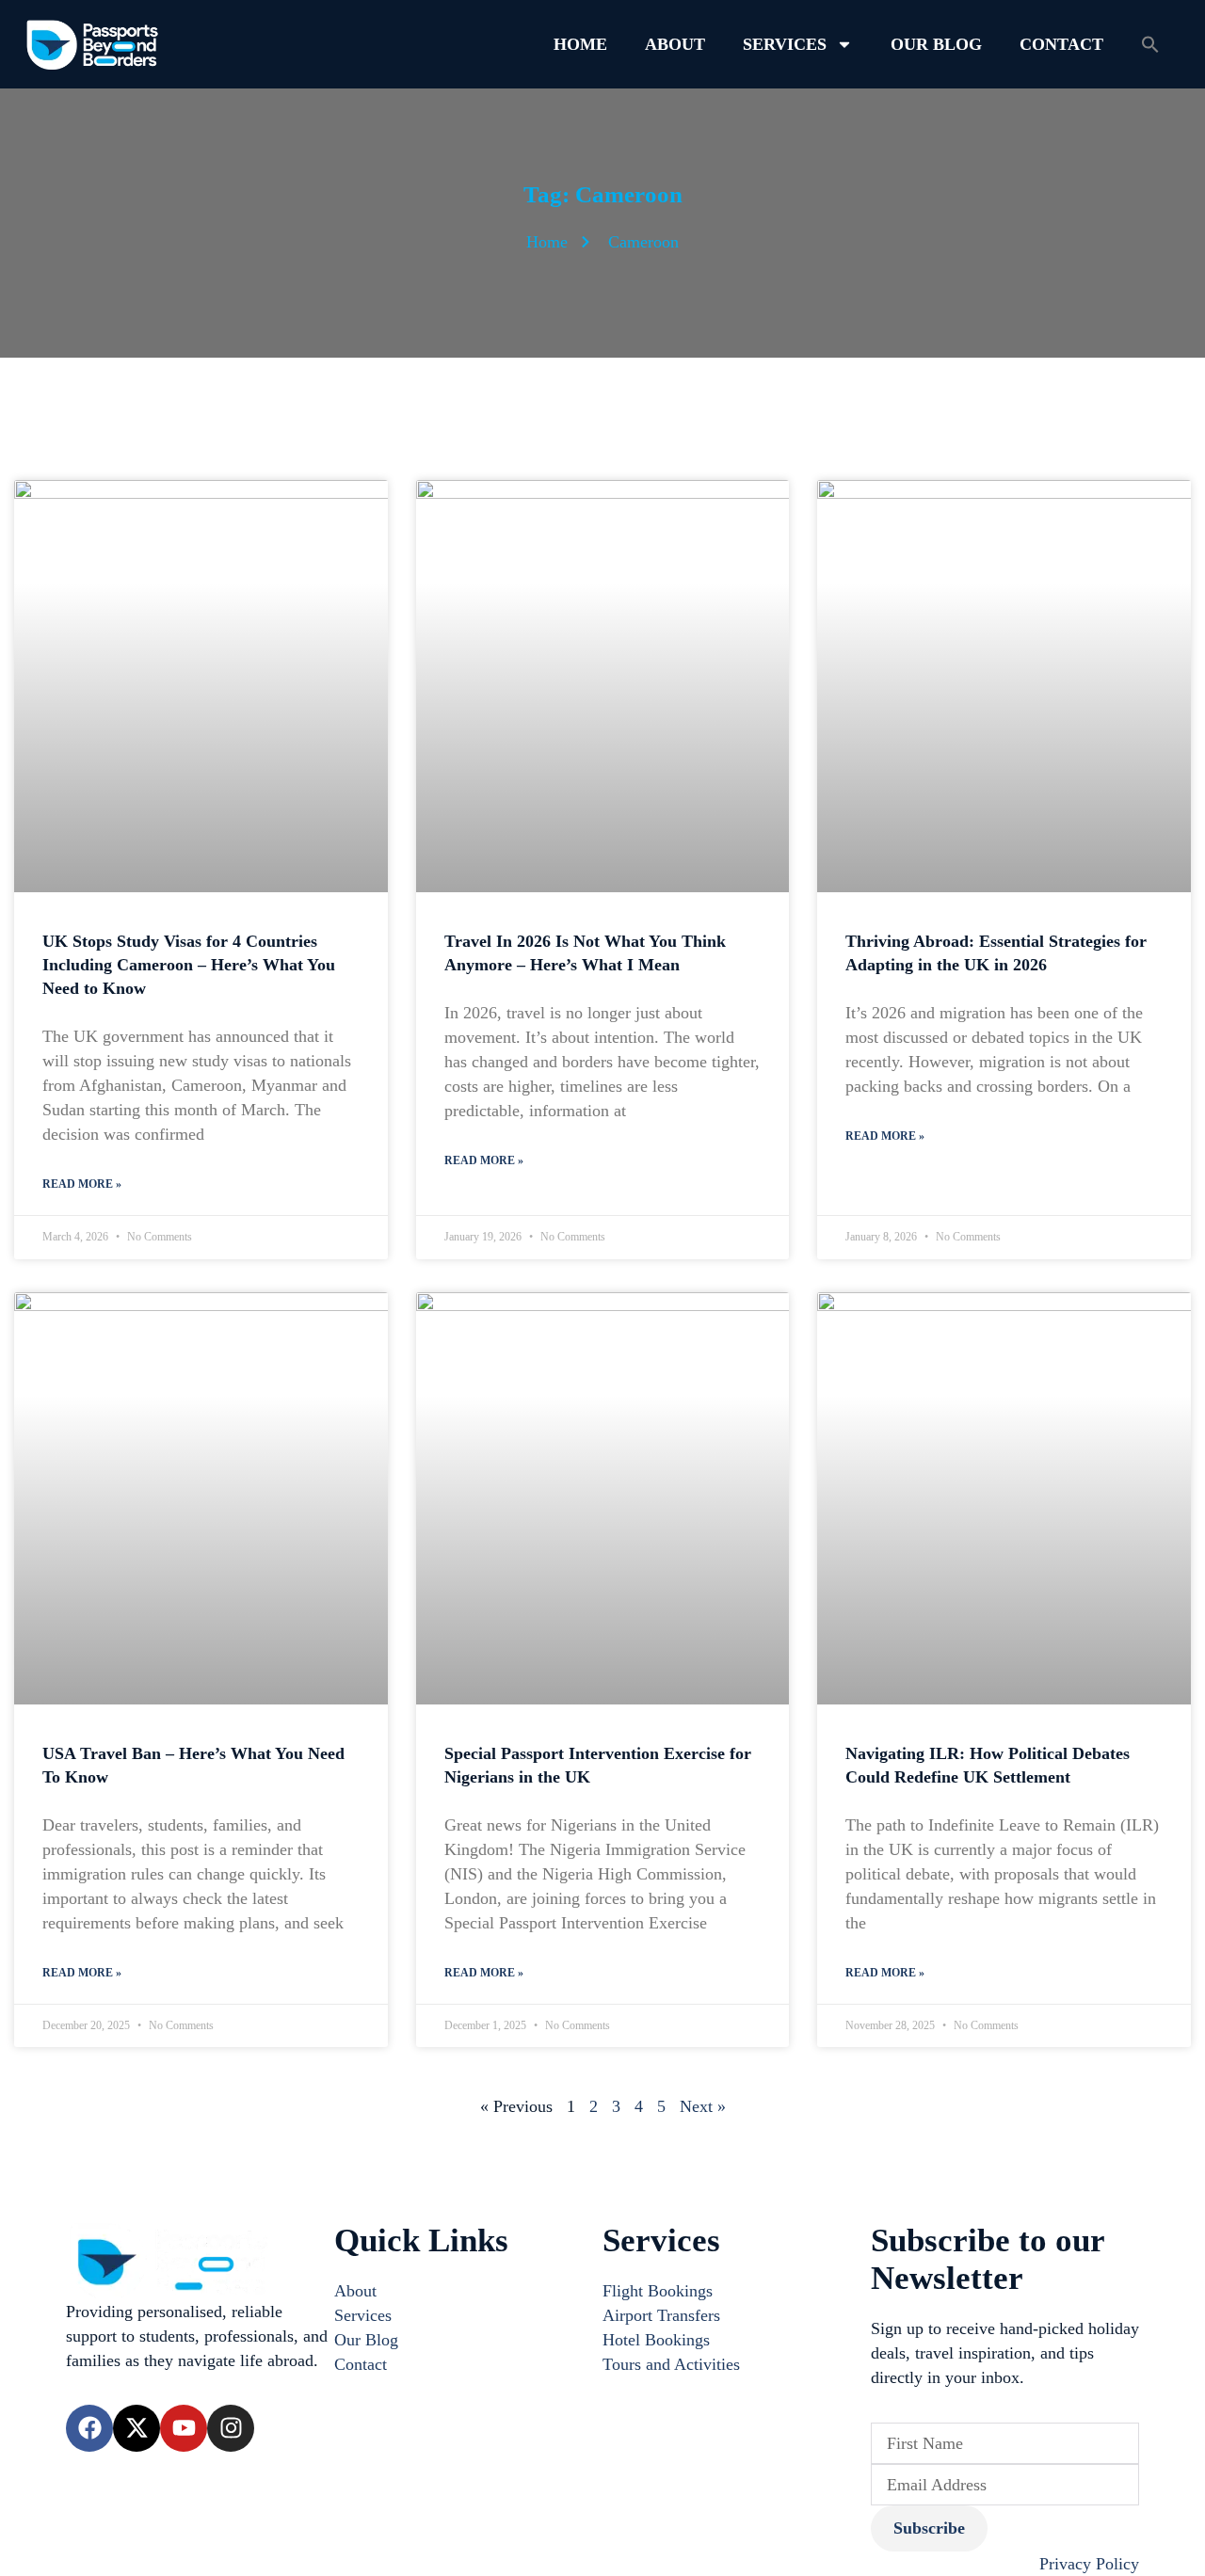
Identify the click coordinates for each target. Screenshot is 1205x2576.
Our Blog (936, 44)
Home (580, 44)
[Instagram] (231, 2428)
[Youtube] (184, 2428)
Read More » (82, 1184)
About (675, 44)
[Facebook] (89, 2428)
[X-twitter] (137, 2428)
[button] (1150, 44)
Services (785, 44)
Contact (1061, 44)
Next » (703, 2106)
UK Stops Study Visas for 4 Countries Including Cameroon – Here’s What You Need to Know (189, 965)
